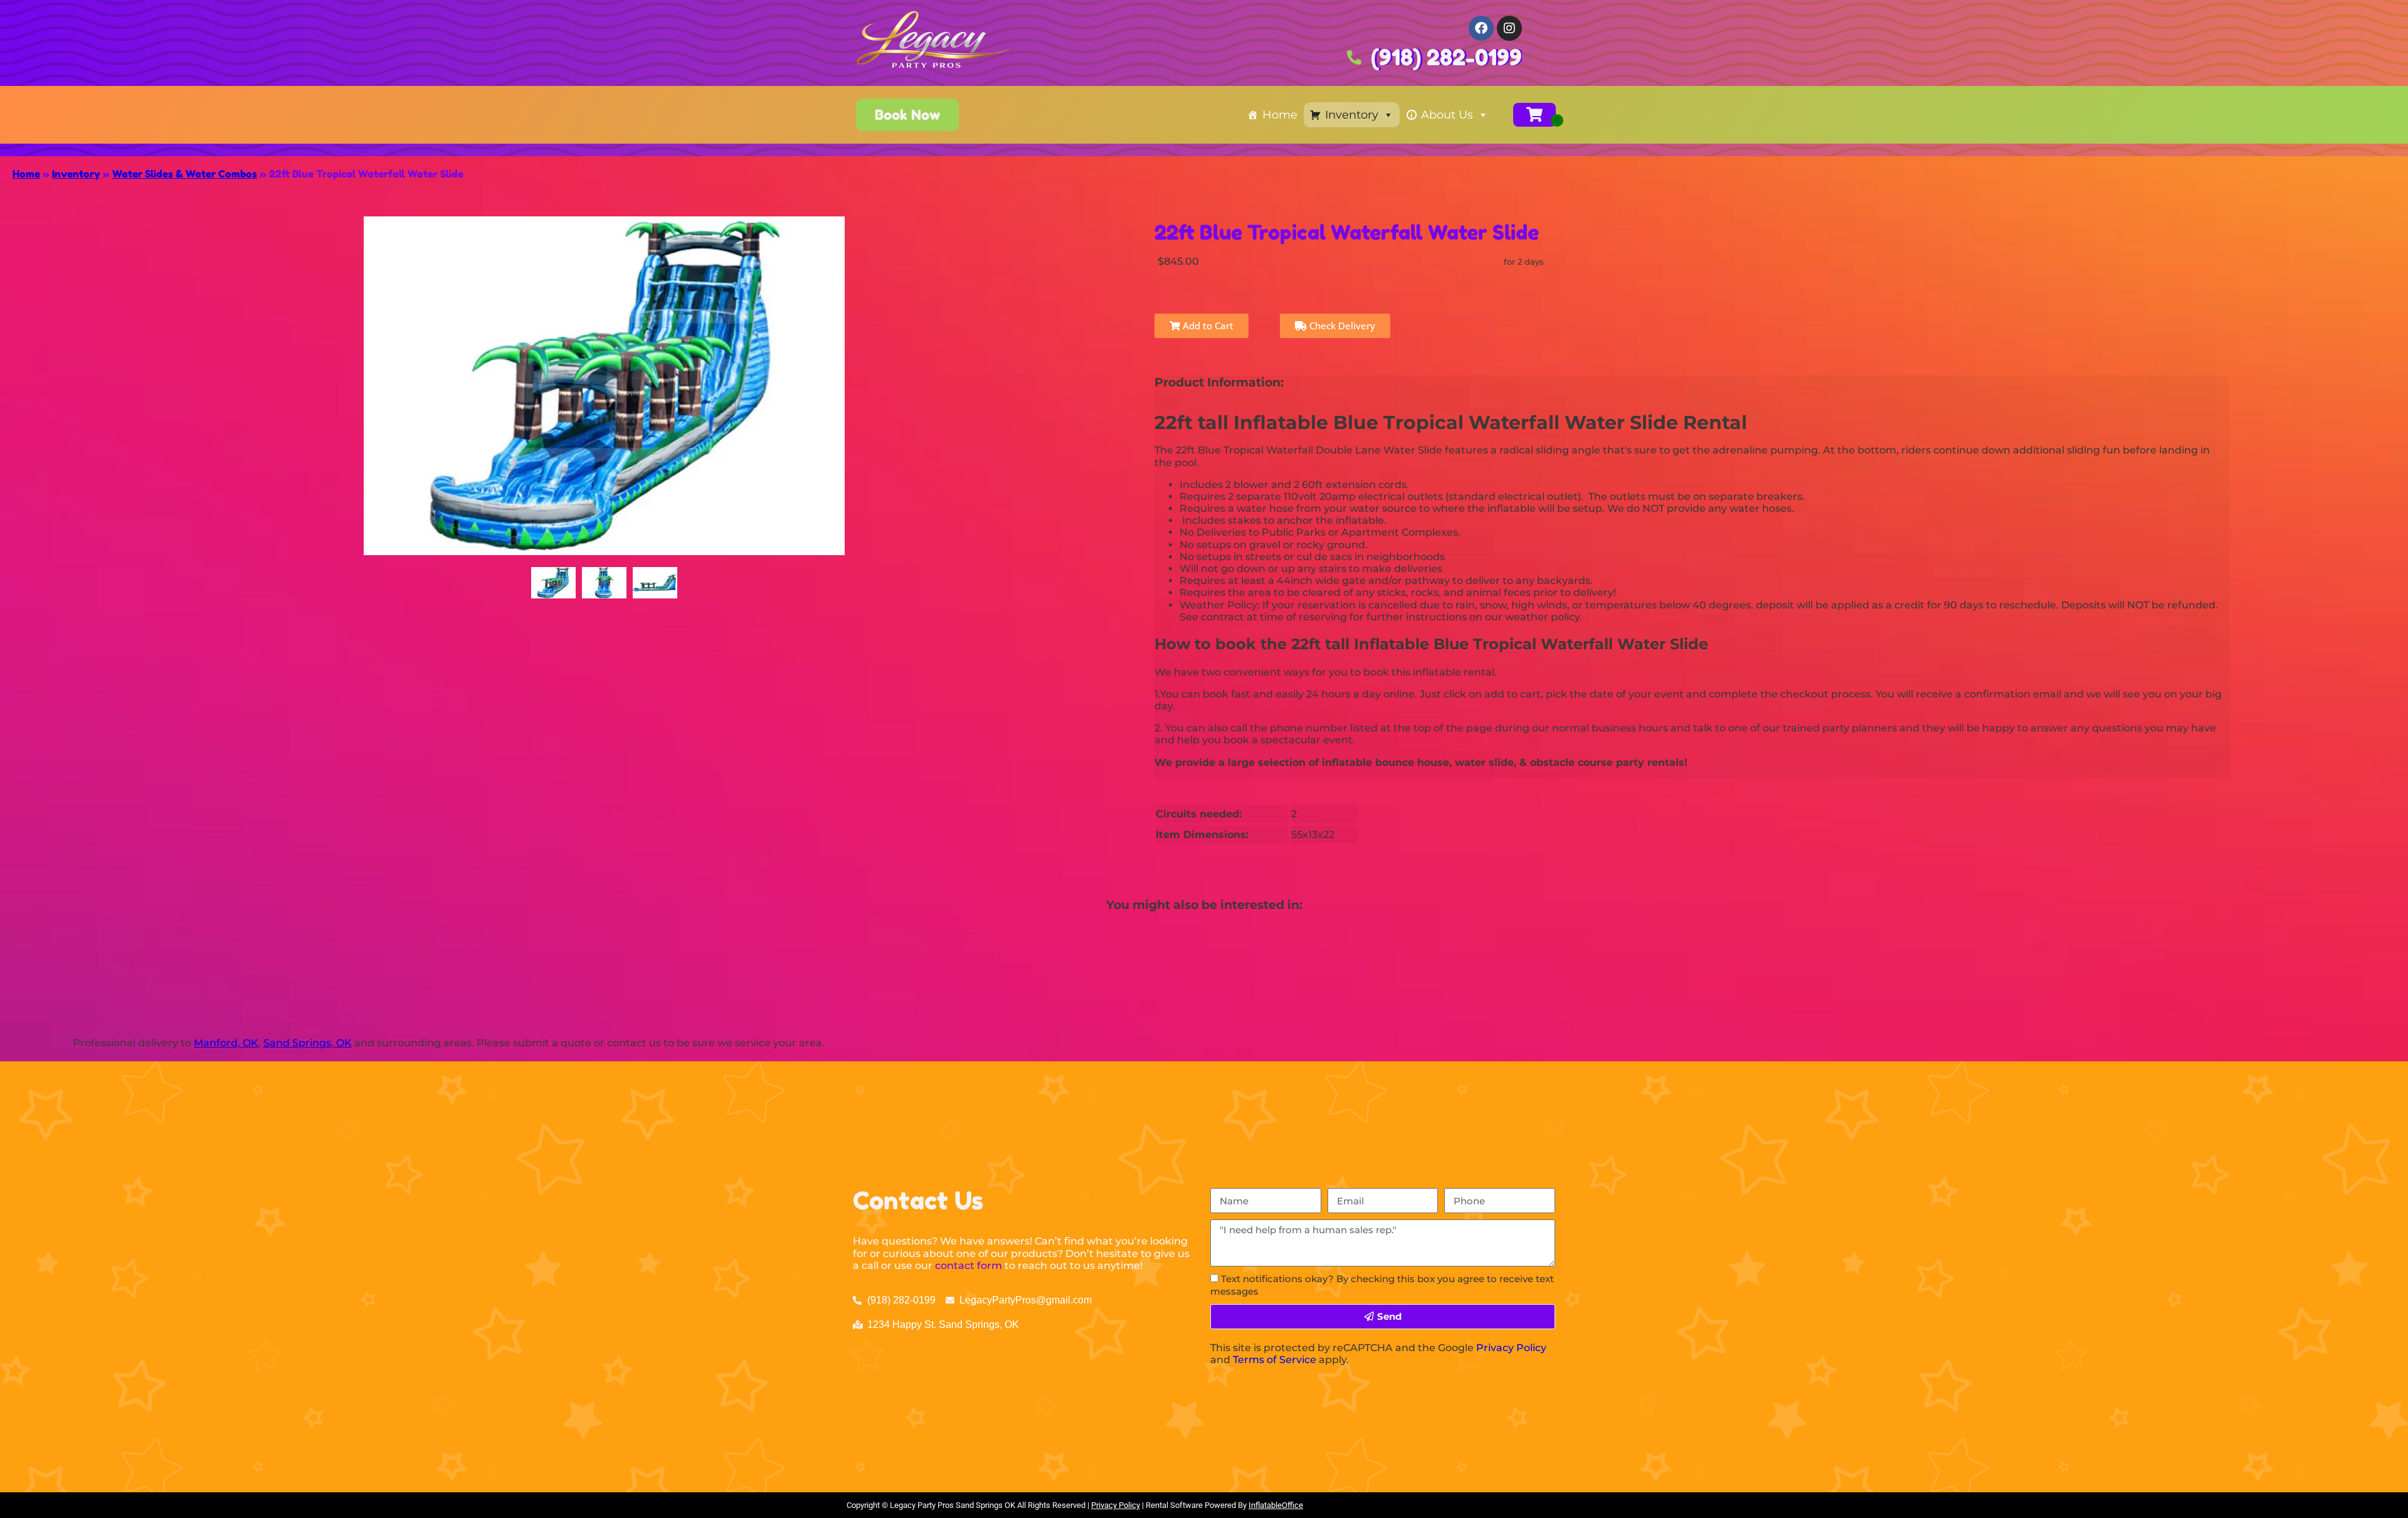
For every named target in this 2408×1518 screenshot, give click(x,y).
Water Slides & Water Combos (185, 174)
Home (1280, 115)
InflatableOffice (1276, 1505)
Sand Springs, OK (308, 1043)
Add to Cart (1207, 326)
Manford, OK (226, 1043)
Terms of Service (1275, 1360)
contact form (969, 1266)
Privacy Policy (1511, 1348)
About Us (1447, 115)
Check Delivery (1341, 326)
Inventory (1352, 115)
